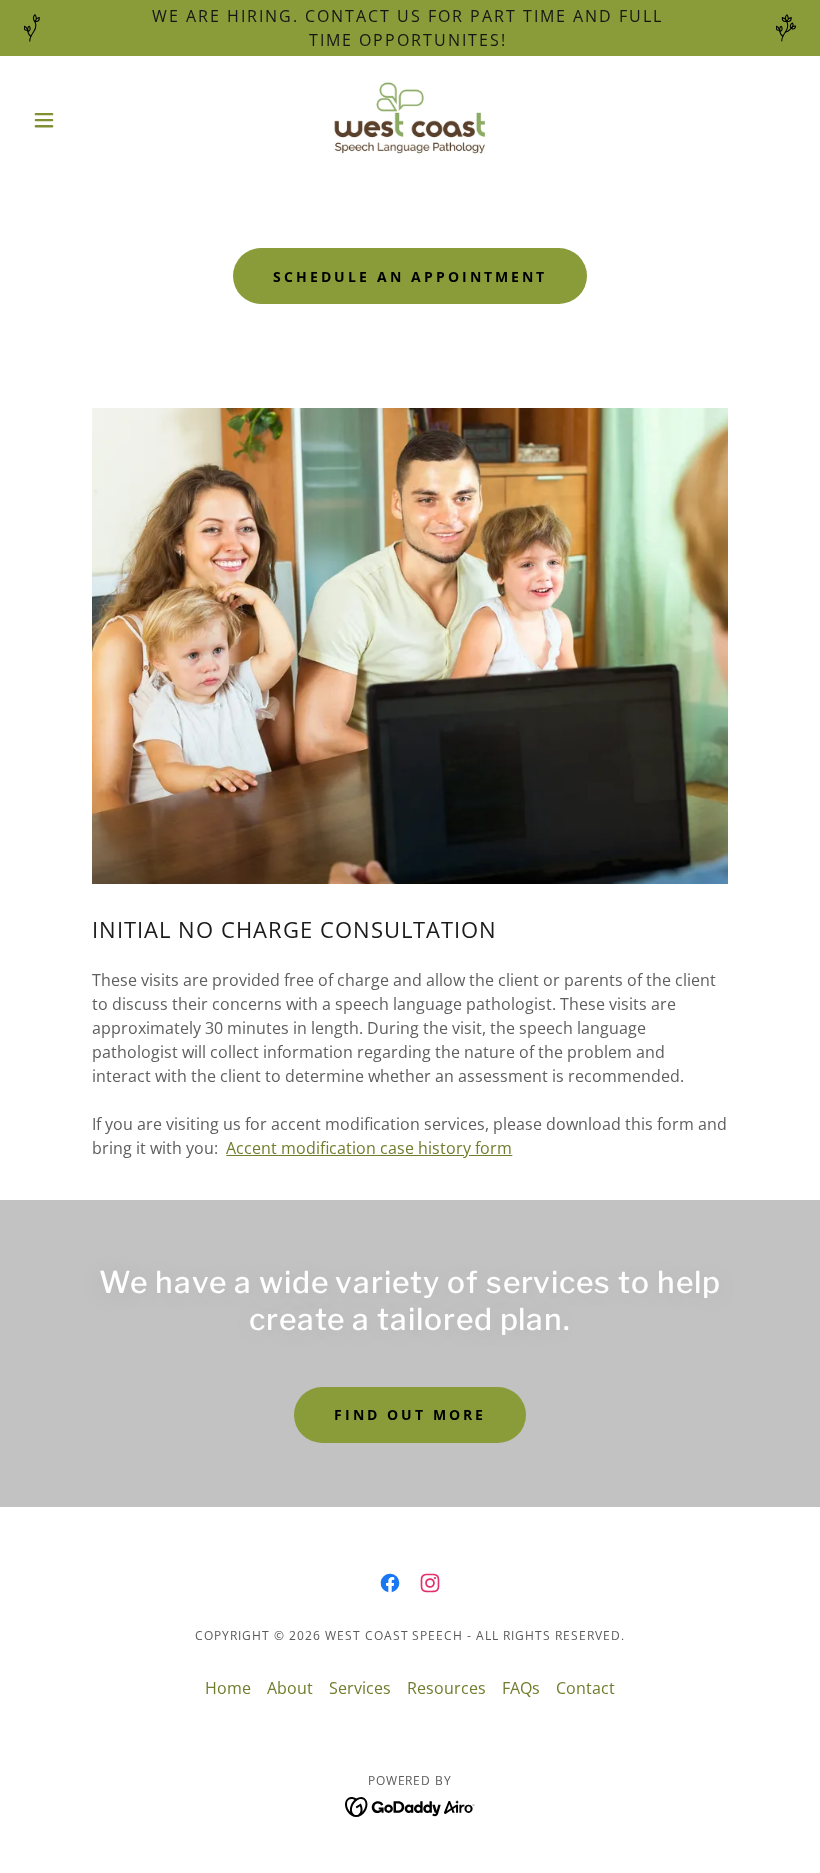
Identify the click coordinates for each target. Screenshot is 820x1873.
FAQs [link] (521, 1688)
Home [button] (228, 1688)
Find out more (410, 1414)
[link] (410, 120)
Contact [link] (585, 1688)
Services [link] (360, 1688)
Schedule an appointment (410, 276)
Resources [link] (446, 1688)
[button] (82, 120)
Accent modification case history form (369, 1148)
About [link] (290, 1688)
